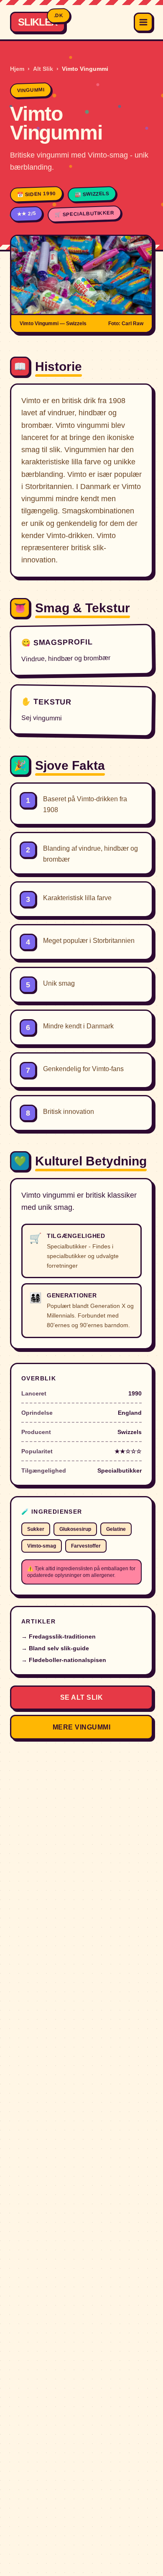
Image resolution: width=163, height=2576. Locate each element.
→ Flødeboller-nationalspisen (64, 1660)
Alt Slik (43, 69)
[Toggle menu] (143, 22)
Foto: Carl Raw (126, 324)
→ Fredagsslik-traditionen (59, 1636)
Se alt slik (81, 1697)
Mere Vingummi (81, 1727)
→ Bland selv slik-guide (55, 1648)
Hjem (17, 69)
